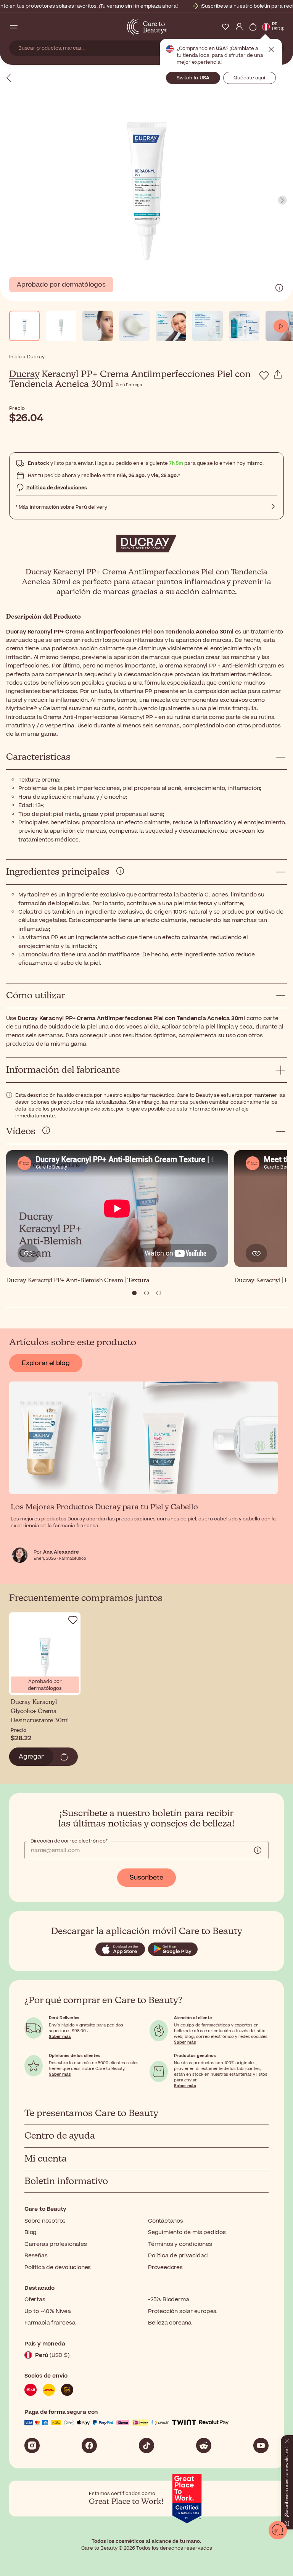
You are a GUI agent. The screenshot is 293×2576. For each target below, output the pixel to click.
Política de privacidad (178, 2256)
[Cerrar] (284, 2444)
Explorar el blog (46, 1363)
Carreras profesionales (56, 2244)
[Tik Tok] (146, 2445)
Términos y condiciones (180, 2244)
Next (282, 200)
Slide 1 (146, 1293)
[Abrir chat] (278, 2530)
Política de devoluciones (57, 488)
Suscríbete (146, 1878)
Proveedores (165, 2267)
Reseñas (36, 2256)
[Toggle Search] (27, 27)
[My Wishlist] (225, 27)
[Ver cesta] (253, 27)
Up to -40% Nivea (48, 2311)
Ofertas (35, 2300)
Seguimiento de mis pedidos (187, 2232)
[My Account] (239, 27)
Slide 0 (134, 1293)
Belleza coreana (170, 2323)
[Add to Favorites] (264, 376)
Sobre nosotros (45, 2221)
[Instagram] (32, 2445)
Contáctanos (166, 2221)
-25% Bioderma (168, 2300)
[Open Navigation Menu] (14, 27)
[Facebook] (89, 2445)
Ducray (24, 374)
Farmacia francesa (50, 2323)
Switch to (193, 78)
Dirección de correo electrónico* (69, 1841)
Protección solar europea (182, 2311)
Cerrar (271, 50)
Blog (31, 2232)
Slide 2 (159, 1293)
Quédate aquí (249, 78)
